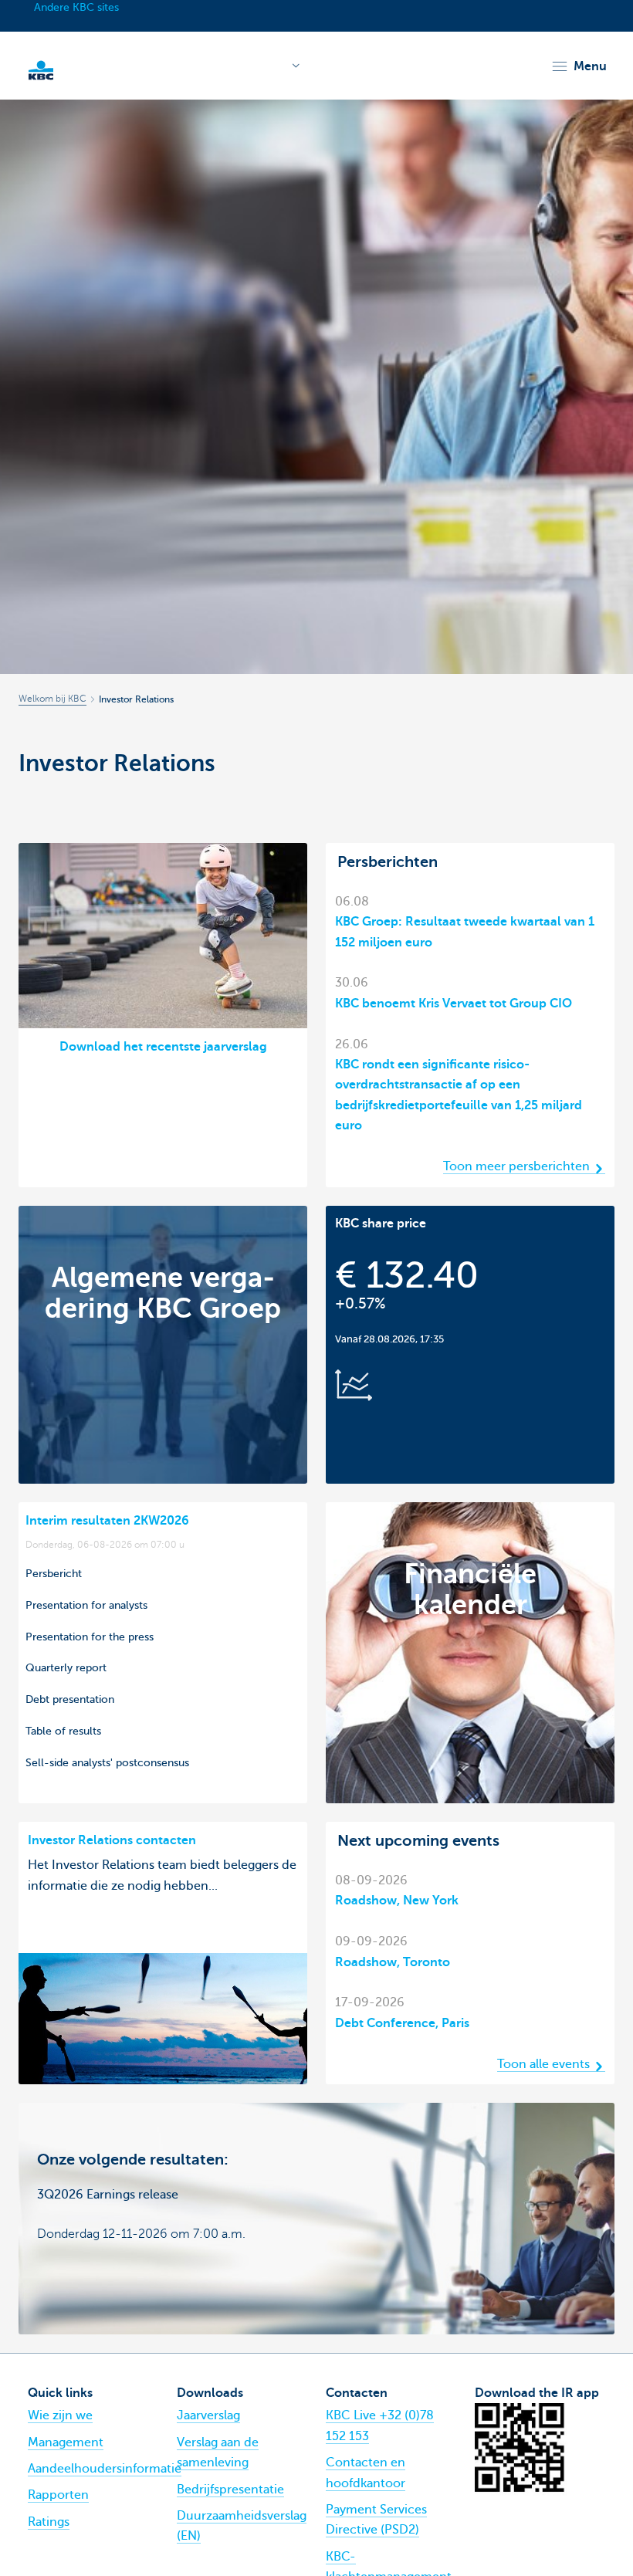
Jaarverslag (208, 2415)
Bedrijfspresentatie (230, 2490)
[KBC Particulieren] (41, 69)
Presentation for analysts (86, 1605)
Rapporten (58, 2495)
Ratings (49, 2522)
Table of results (63, 1731)
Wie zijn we (60, 2415)
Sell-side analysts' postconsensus (107, 1762)
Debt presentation (70, 1699)
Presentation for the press (90, 1637)
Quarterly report (66, 1667)
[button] (579, 66)
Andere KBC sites (76, 7)
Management (66, 2442)
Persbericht (54, 1573)
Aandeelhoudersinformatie (105, 2469)
